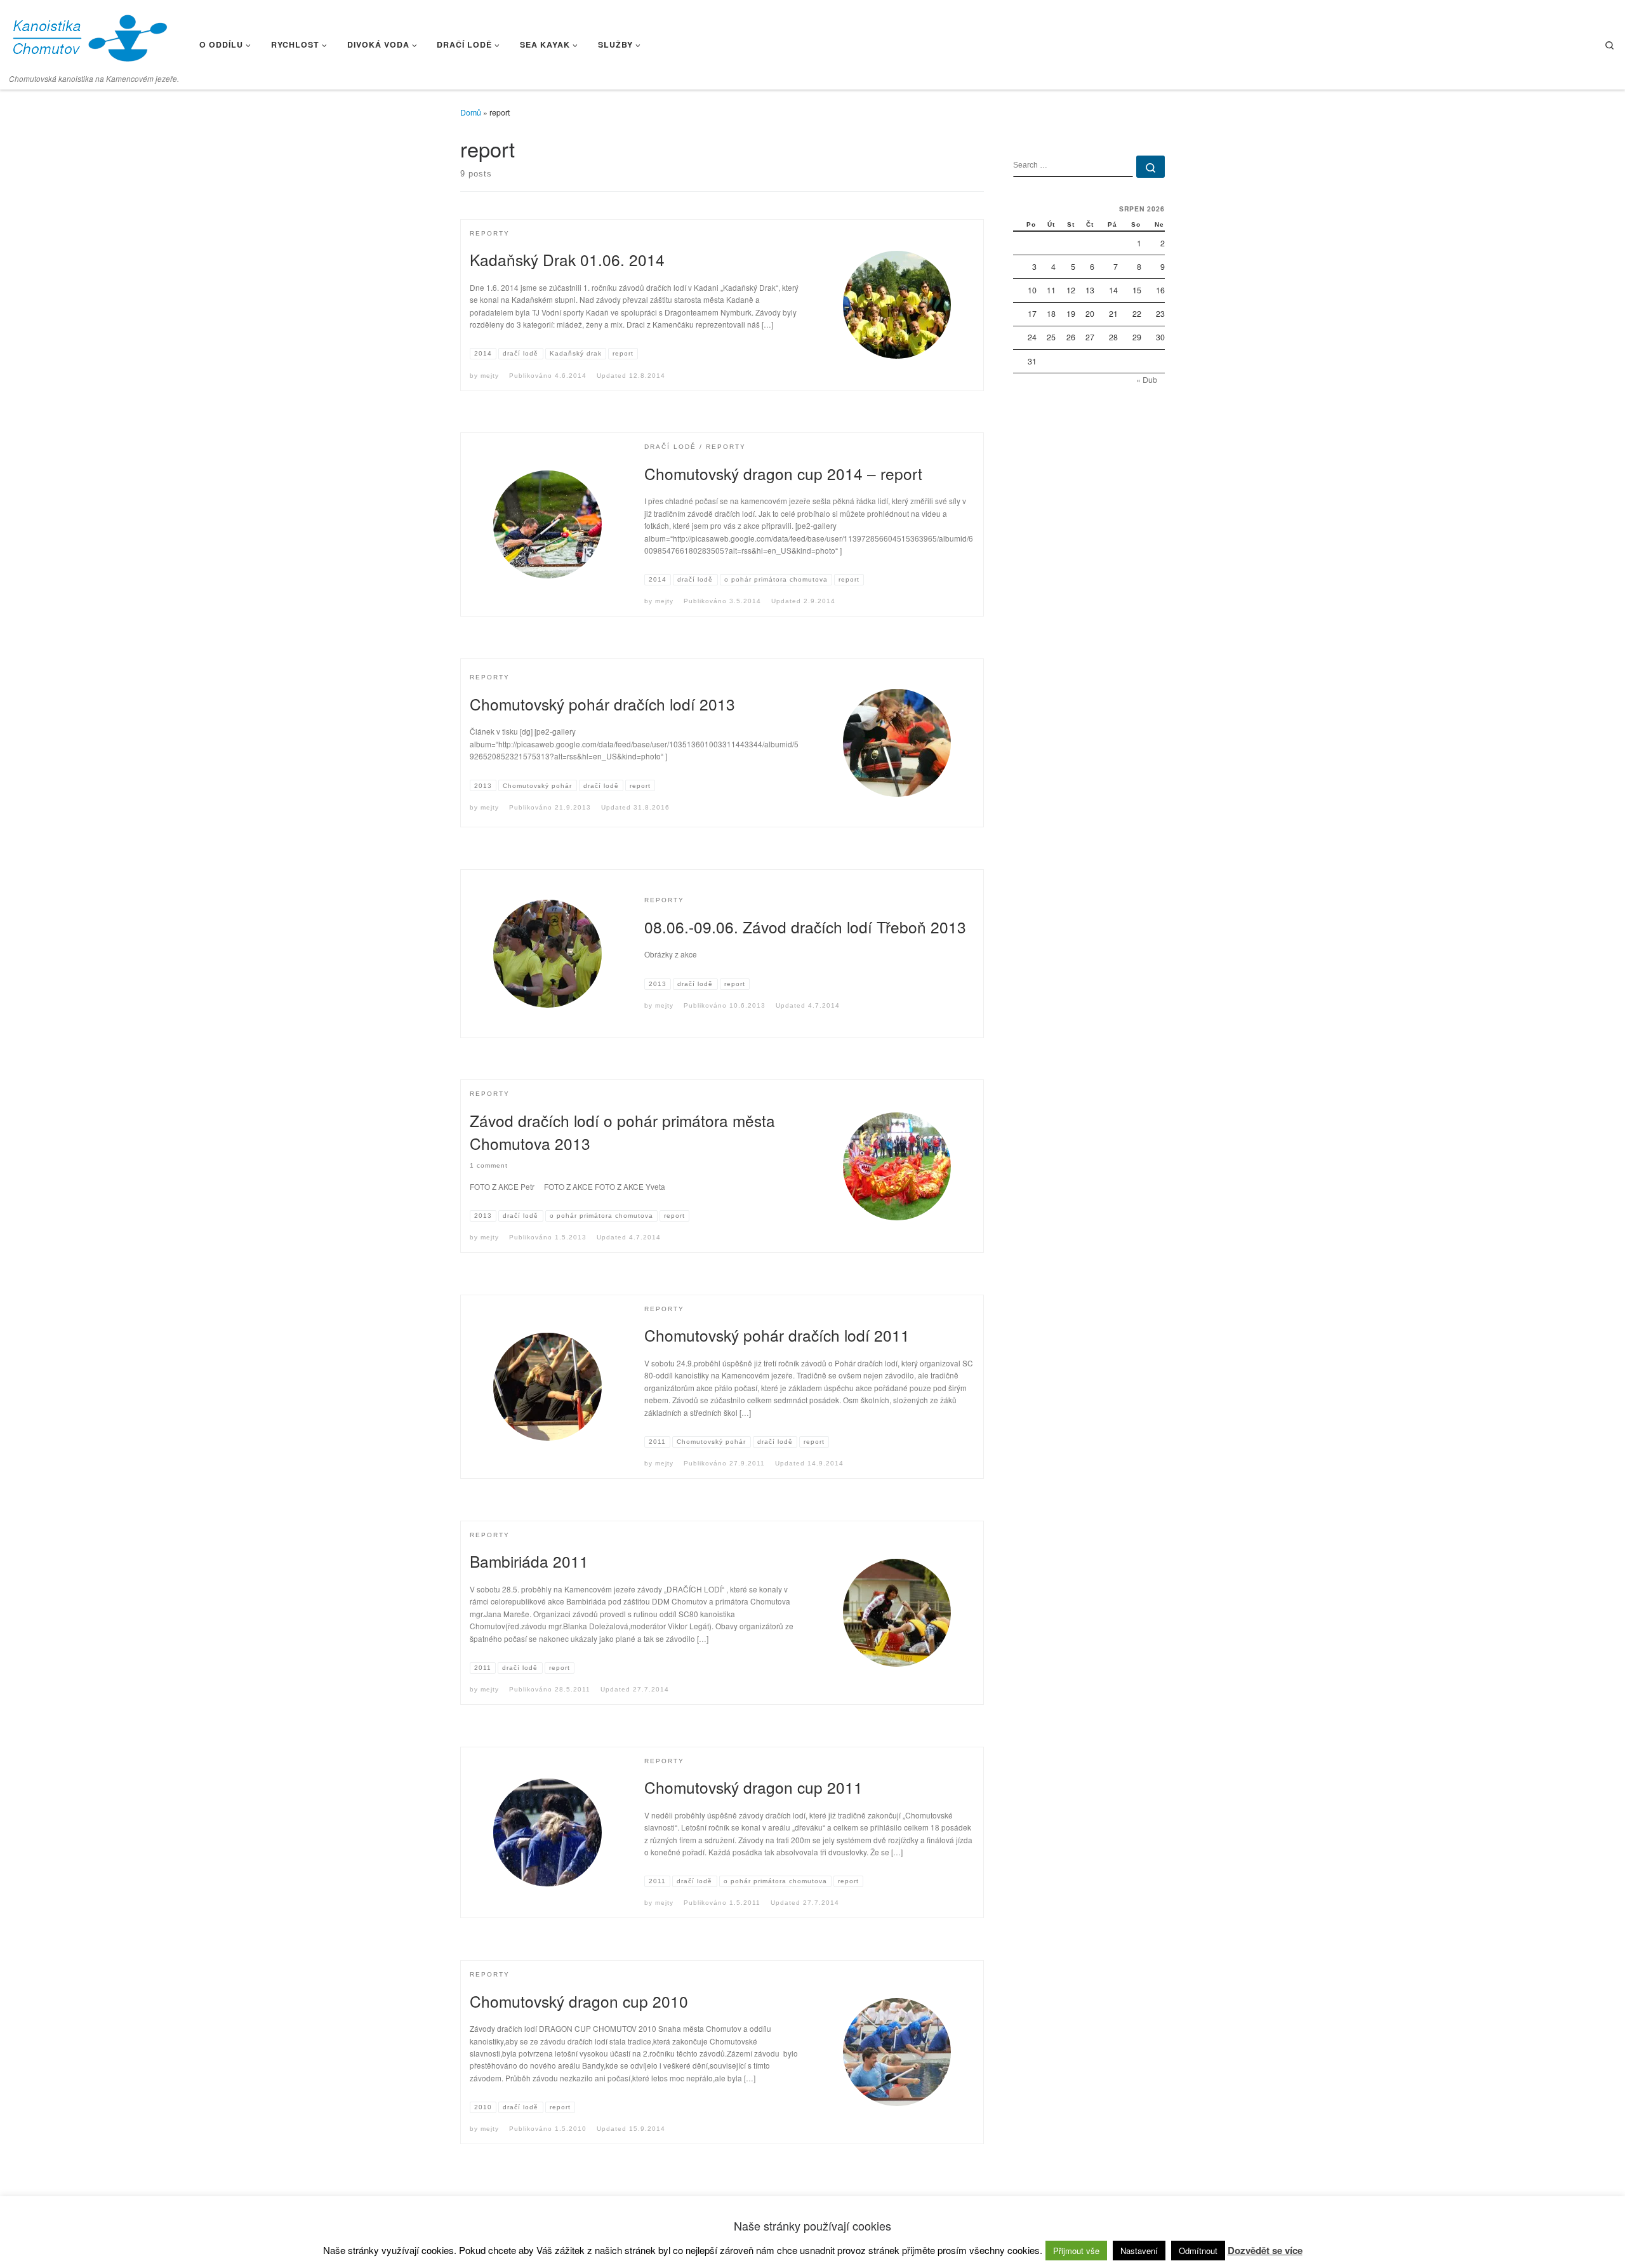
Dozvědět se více (1265, 2250)
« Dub (1147, 380)
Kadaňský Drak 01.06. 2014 (567, 259)
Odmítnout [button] (1198, 2251)
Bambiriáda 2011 (529, 1561)
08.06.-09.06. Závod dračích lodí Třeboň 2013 (805, 927)
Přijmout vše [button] (1076, 2251)
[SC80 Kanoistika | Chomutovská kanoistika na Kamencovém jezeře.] (89, 35)
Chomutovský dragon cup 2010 (579, 2001)
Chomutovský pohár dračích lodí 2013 (602, 704)
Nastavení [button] (1139, 2251)
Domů (471, 112)
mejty (490, 376)
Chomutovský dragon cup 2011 (753, 1787)
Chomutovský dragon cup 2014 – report (783, 473)
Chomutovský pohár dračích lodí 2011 (777, 1335)
